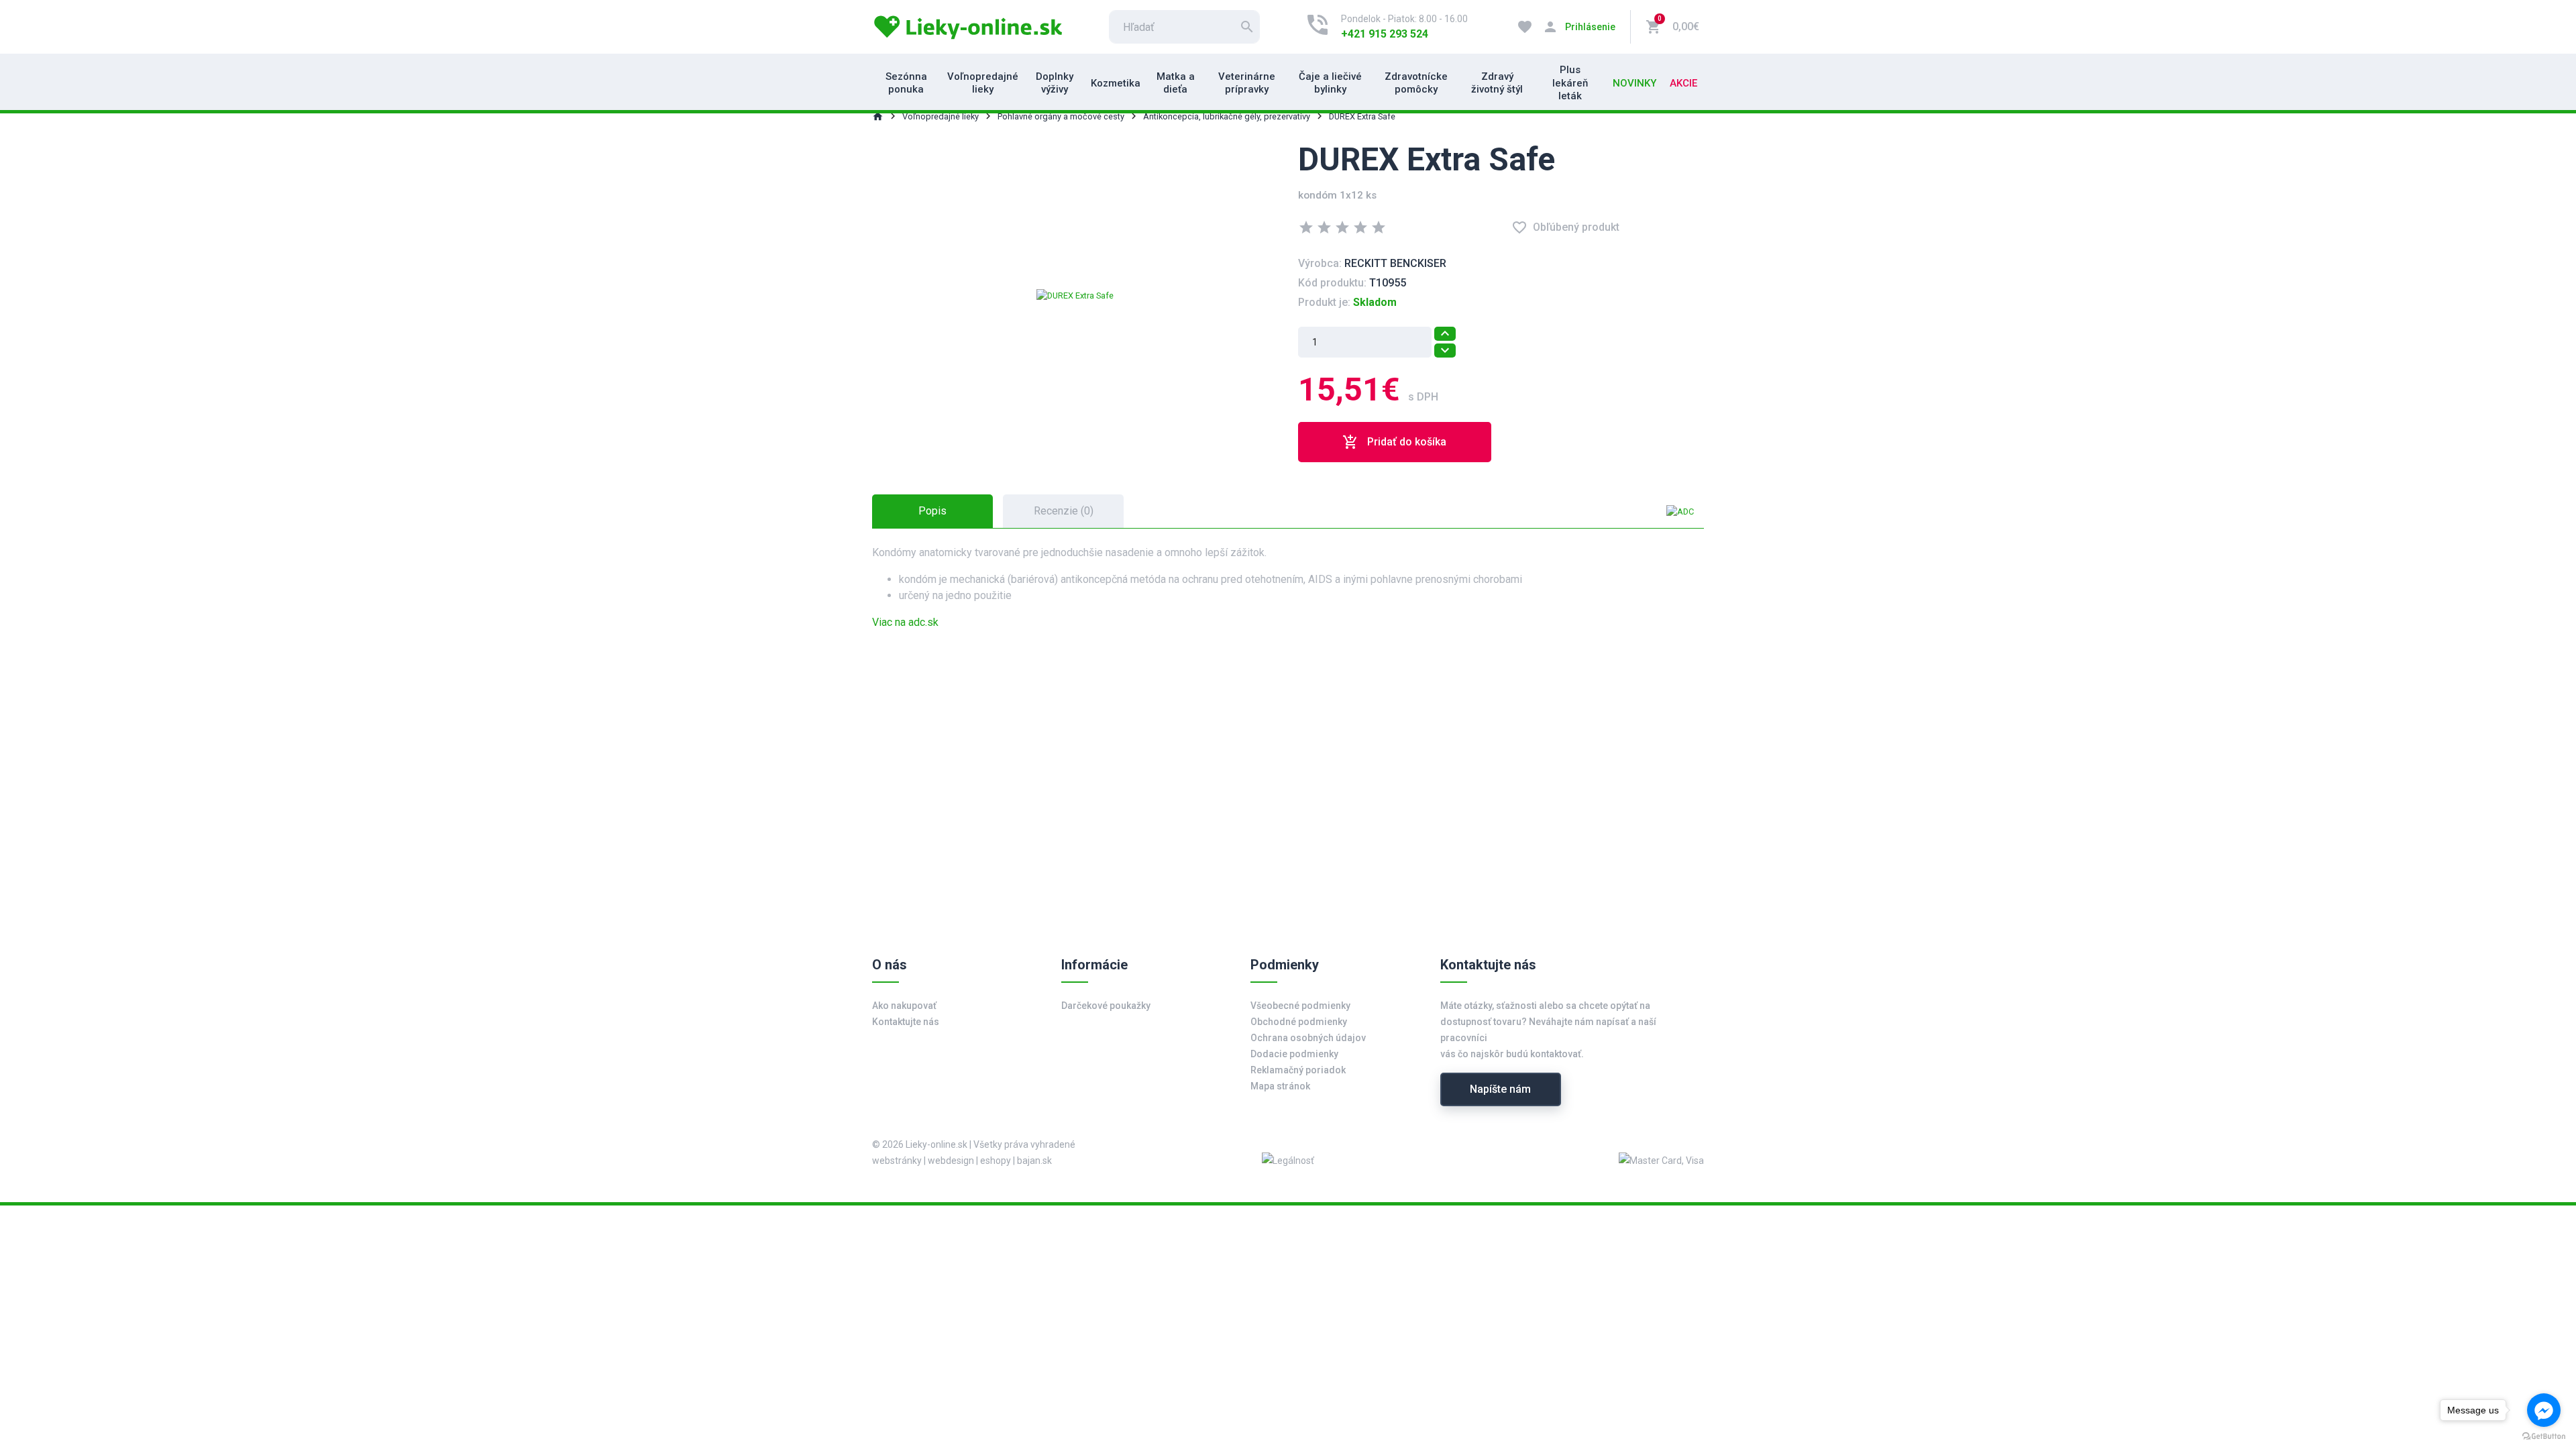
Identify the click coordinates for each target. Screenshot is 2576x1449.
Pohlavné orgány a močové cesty (1061, 116)
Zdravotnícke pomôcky (1416, 83)
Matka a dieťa (1176, 83)
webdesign (951, 1161)
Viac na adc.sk (905, 622)
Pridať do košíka (1394, 442)
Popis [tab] (932, 511)
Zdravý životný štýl (1497, 83)
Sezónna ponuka (906, 83)
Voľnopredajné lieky (983, 83)
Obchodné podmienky (1299, 1022)
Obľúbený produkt (1565, 227)
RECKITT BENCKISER (1395, 263)
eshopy (996, 1161)
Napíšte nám (1500, 1089)
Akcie (1683, 83)
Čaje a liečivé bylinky (1330, 83)
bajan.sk (1034, 1161)
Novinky (1634, 83)
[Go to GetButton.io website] (2544, 1436)
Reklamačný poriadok (1298, 1070)
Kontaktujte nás (906, 1022)
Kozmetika (1116, 83)
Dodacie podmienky (1294, 1054)
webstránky (897, 1161)
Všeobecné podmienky (1300, 1006)
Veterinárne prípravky (1247, 83)
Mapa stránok (1280, 1086)
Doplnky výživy (1055, 83)
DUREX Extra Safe (1362, 116)
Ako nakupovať (904, 1006)
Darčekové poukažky (1106, 1006)
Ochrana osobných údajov (1308, 1038)
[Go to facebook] (2544, 1410)
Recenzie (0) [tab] (1064, 511)
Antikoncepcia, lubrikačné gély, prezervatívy (1227, 116)
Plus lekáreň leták (1570, 83)
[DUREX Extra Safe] (1075, 295)
